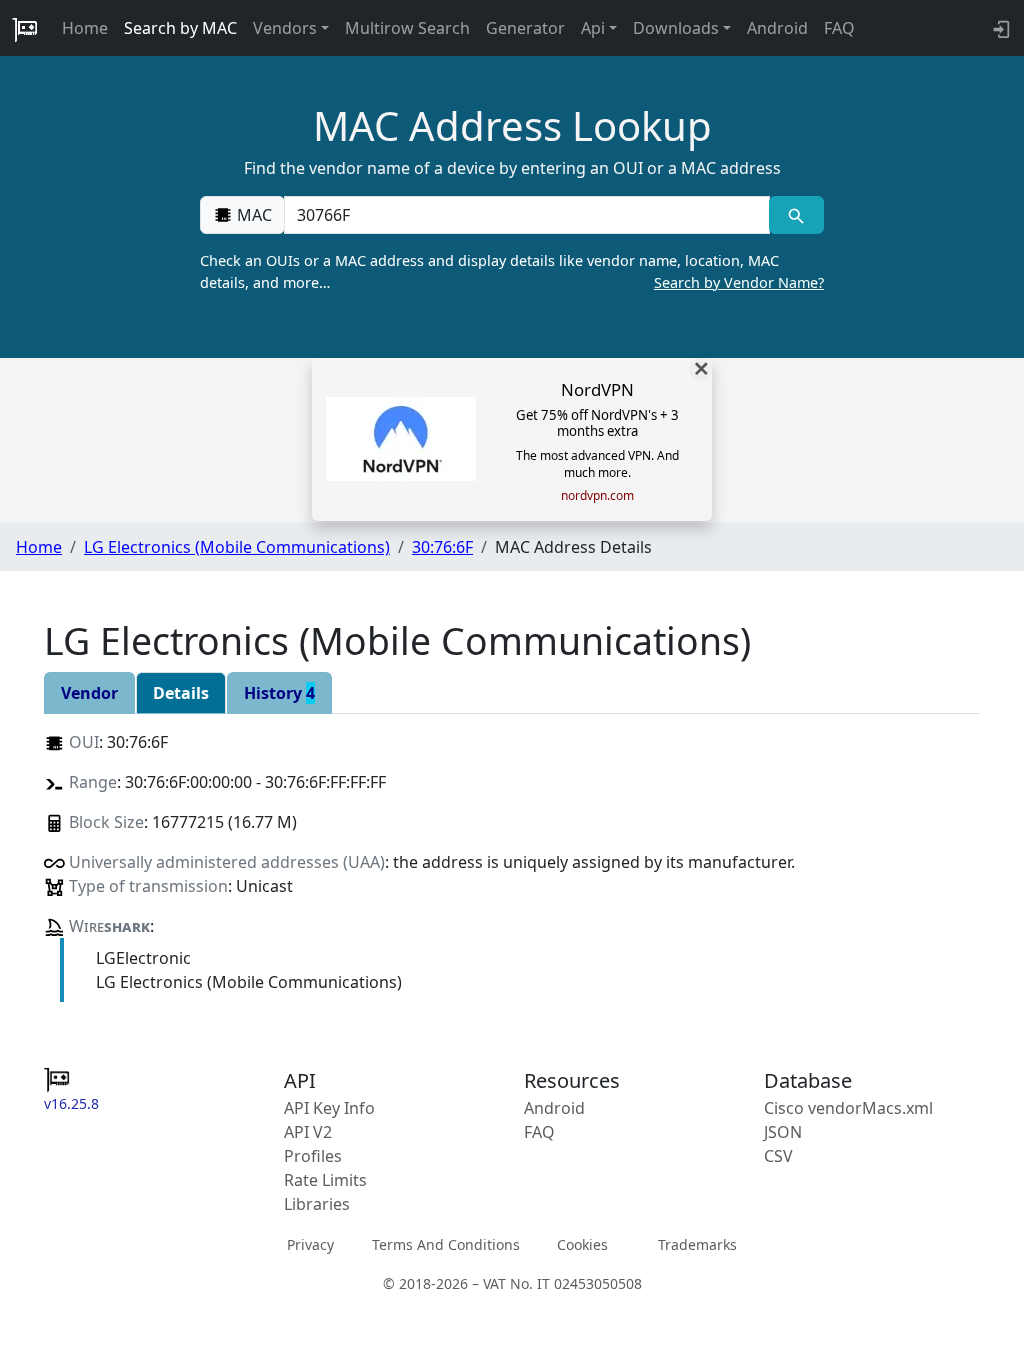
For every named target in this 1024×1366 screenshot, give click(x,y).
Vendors (285, 28)
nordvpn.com (597, 496)
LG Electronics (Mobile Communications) (237, 547)
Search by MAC (180, 28)
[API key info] (999, 28)
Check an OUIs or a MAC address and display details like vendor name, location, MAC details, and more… (512, 271)
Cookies (582, 1244)
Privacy (310, 1244)
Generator (525, 28)
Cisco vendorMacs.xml (848, 1108)
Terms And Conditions (446, 1244)
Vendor (89, 693)
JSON (783, 1132)
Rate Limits (325, 1180)
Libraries (317, 1204)
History (279, 693)
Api (593, 28)
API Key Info (329, 1108)
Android (777, 28)
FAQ (839, 28)
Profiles (313, 1156)
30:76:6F (442, 547)
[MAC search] (796, 215)
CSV (778, 1156)
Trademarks (697, 1244)
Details (181, 693)
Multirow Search (407, 28)
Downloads (676, 28)
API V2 (308, 1132)
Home (85, 28)
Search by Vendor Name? (739, 282)
